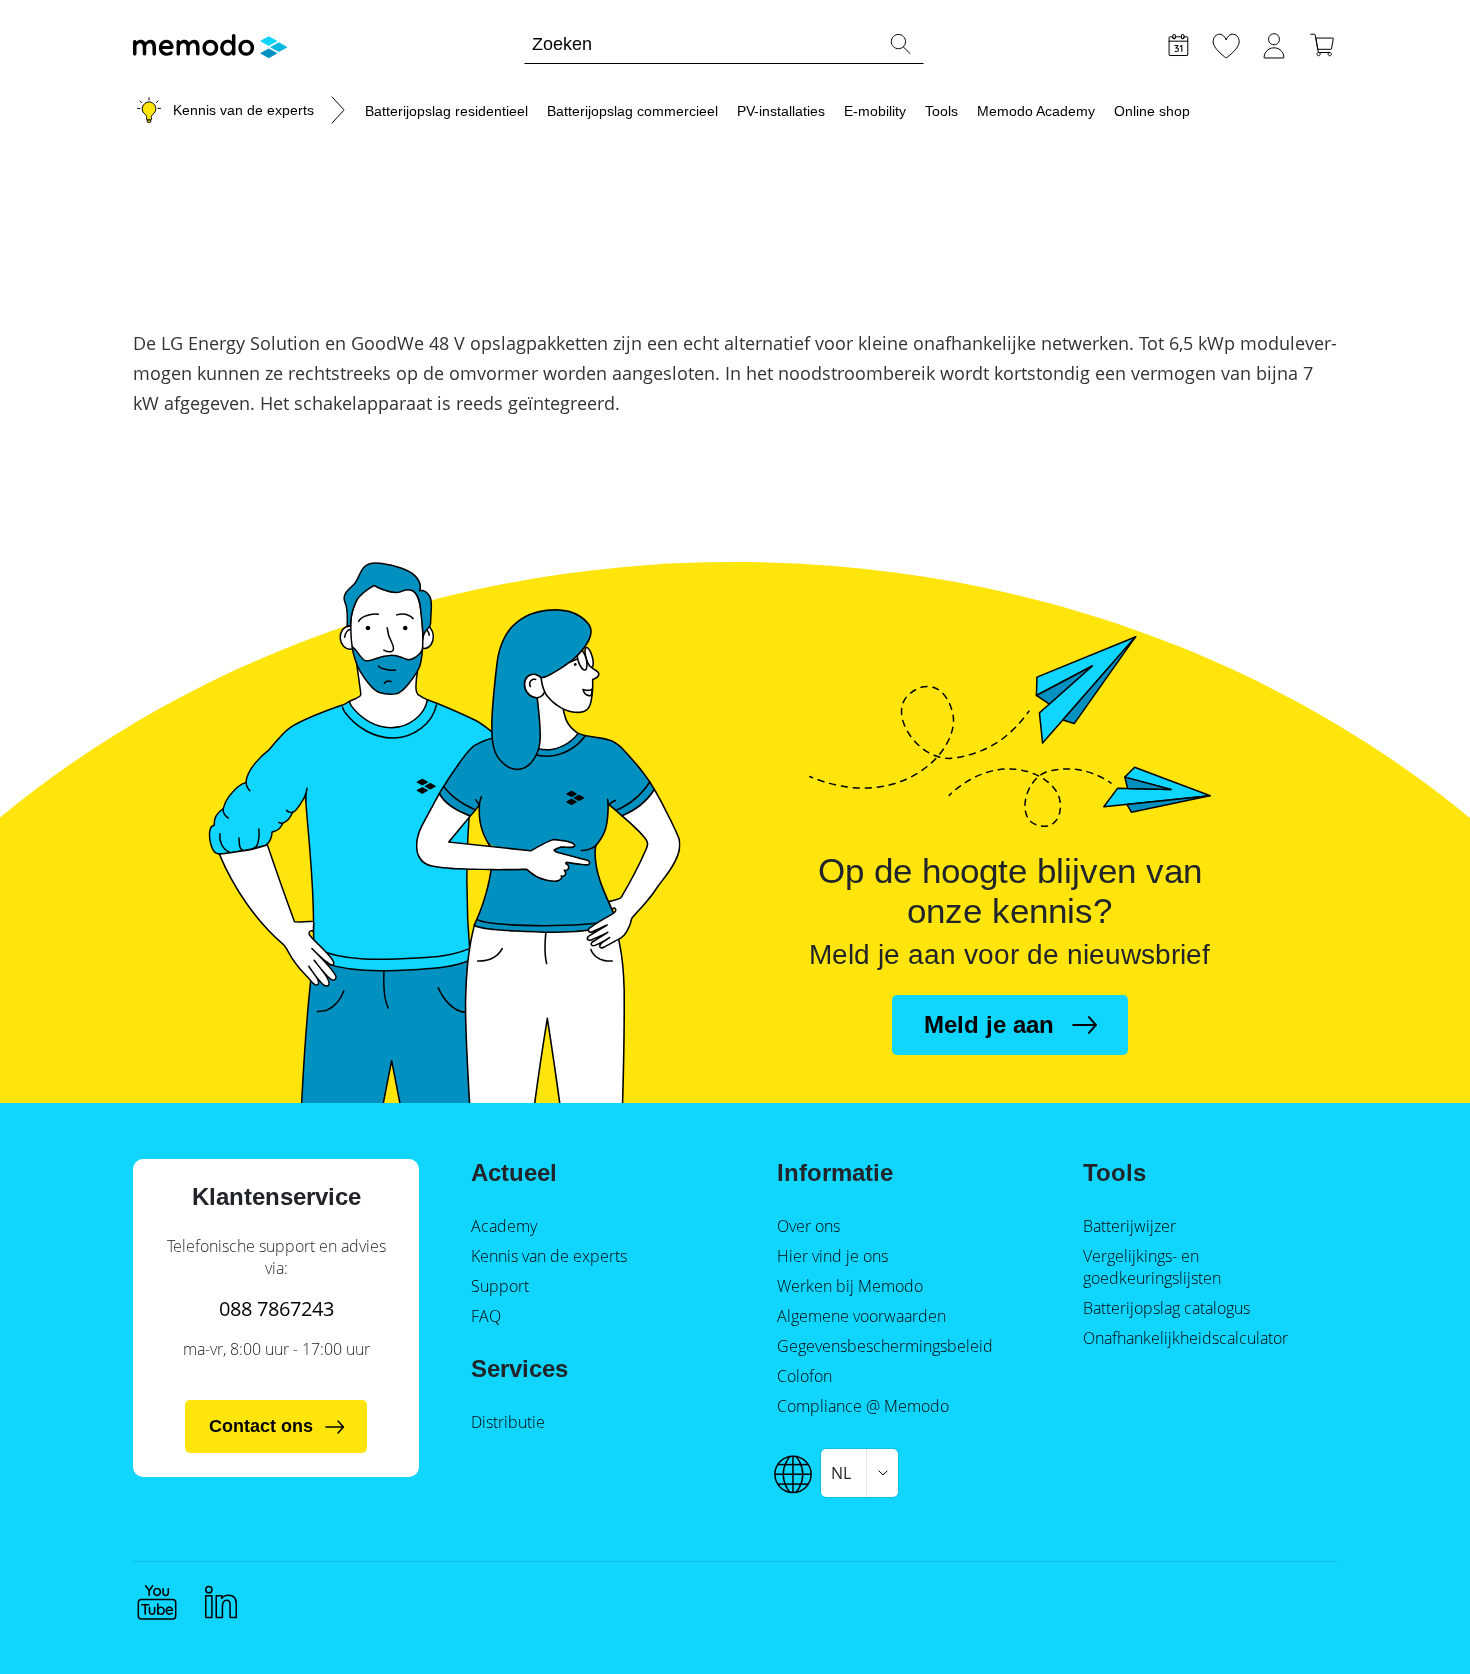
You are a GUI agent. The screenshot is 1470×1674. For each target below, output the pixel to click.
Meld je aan (989, 1024)
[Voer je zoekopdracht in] (900, 44)
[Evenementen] (1178, 43)
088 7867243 (276, 1308)
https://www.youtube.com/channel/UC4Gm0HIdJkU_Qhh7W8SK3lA (157, 1602)
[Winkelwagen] (1322, 43)
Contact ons (261, 1426)
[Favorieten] (1226, 43)
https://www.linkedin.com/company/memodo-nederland (221, 1602)
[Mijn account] (1274, 43)
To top (1406, 1621)
